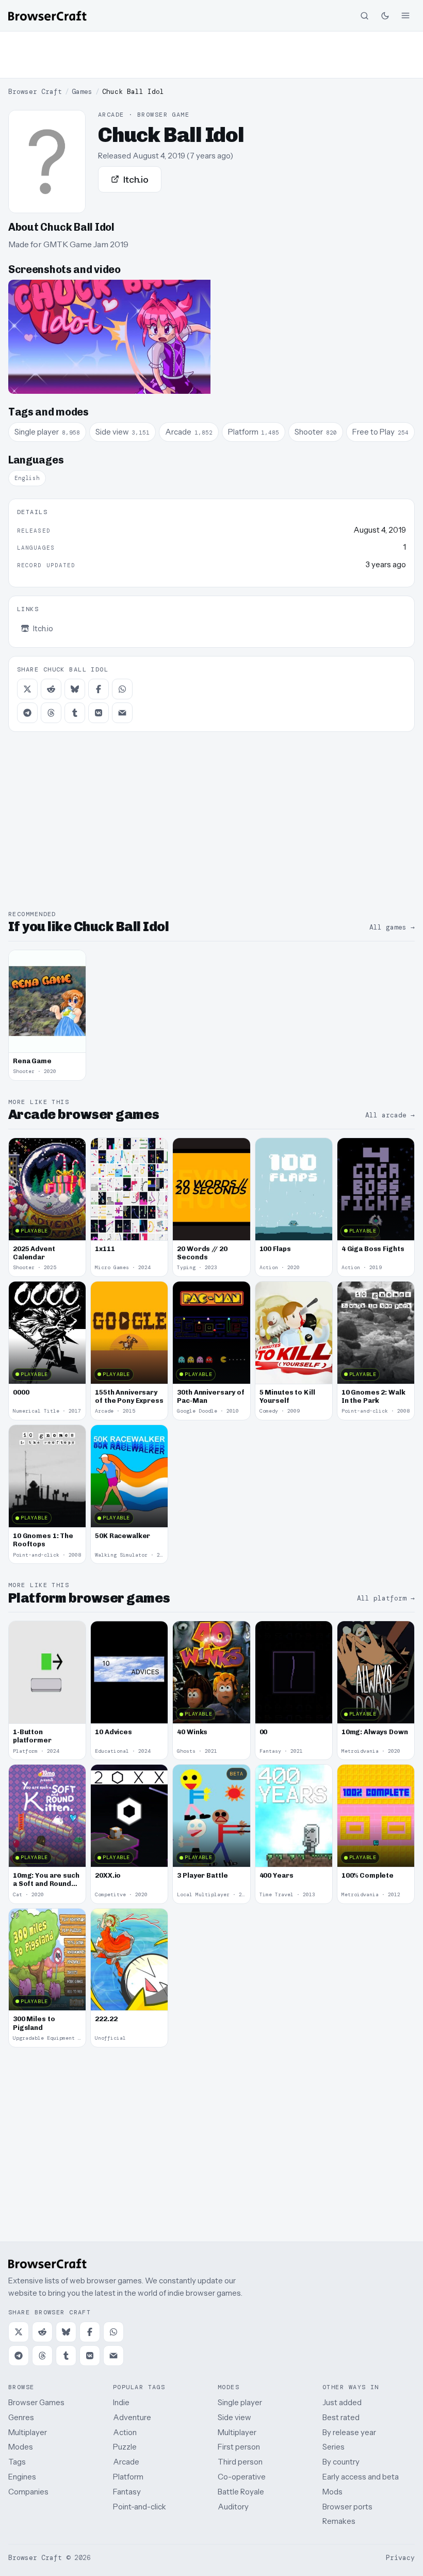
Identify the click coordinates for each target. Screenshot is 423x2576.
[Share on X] (27, 689)
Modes (21, 2447)
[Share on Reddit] (51, 689)
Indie (121, 2402)
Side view (234, 2417)
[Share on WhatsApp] (122, 689)
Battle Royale (241, 2492)
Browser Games (36, 2402)
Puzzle (125, 2447)
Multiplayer (28, 2432)
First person (239, 2447)
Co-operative (242, 2477)
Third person (240, 2462)
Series (333, 2447)
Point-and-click (140, 2507)
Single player (240, 2402)
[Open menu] (405, 15)
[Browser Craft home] (47, 16)
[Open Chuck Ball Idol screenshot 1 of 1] (109, 337)
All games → (392, 927)
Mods (332, 2492)
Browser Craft (35, 92)
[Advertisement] (211, 55)
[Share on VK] (99, 713)
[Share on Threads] (51, 713)
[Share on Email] (122, 713)
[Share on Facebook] (99, 689)
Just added (342, 2402)
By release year (349, 2432)
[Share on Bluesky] (75, 689)
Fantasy (127, 2492)
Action (125, 2432)
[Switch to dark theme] (385, 15)
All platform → (386, 1598)
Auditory (233, 2507)
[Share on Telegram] (27, 713)
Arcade (126, 2462)
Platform (128, 2477)
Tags (17, 2462)
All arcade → (390, 1115)
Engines (22, 2477)
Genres (21, 2417)
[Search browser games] (364, 15)
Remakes (339, 2521)
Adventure (132, 2417)
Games (82, 92)
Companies (28, 2492)
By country (341, 2462)
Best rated (341, 2417)
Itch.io (136, 179)
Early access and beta (361, 2477)
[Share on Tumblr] (75, 713)
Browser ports (347, 2507)
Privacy (400, 2558)
